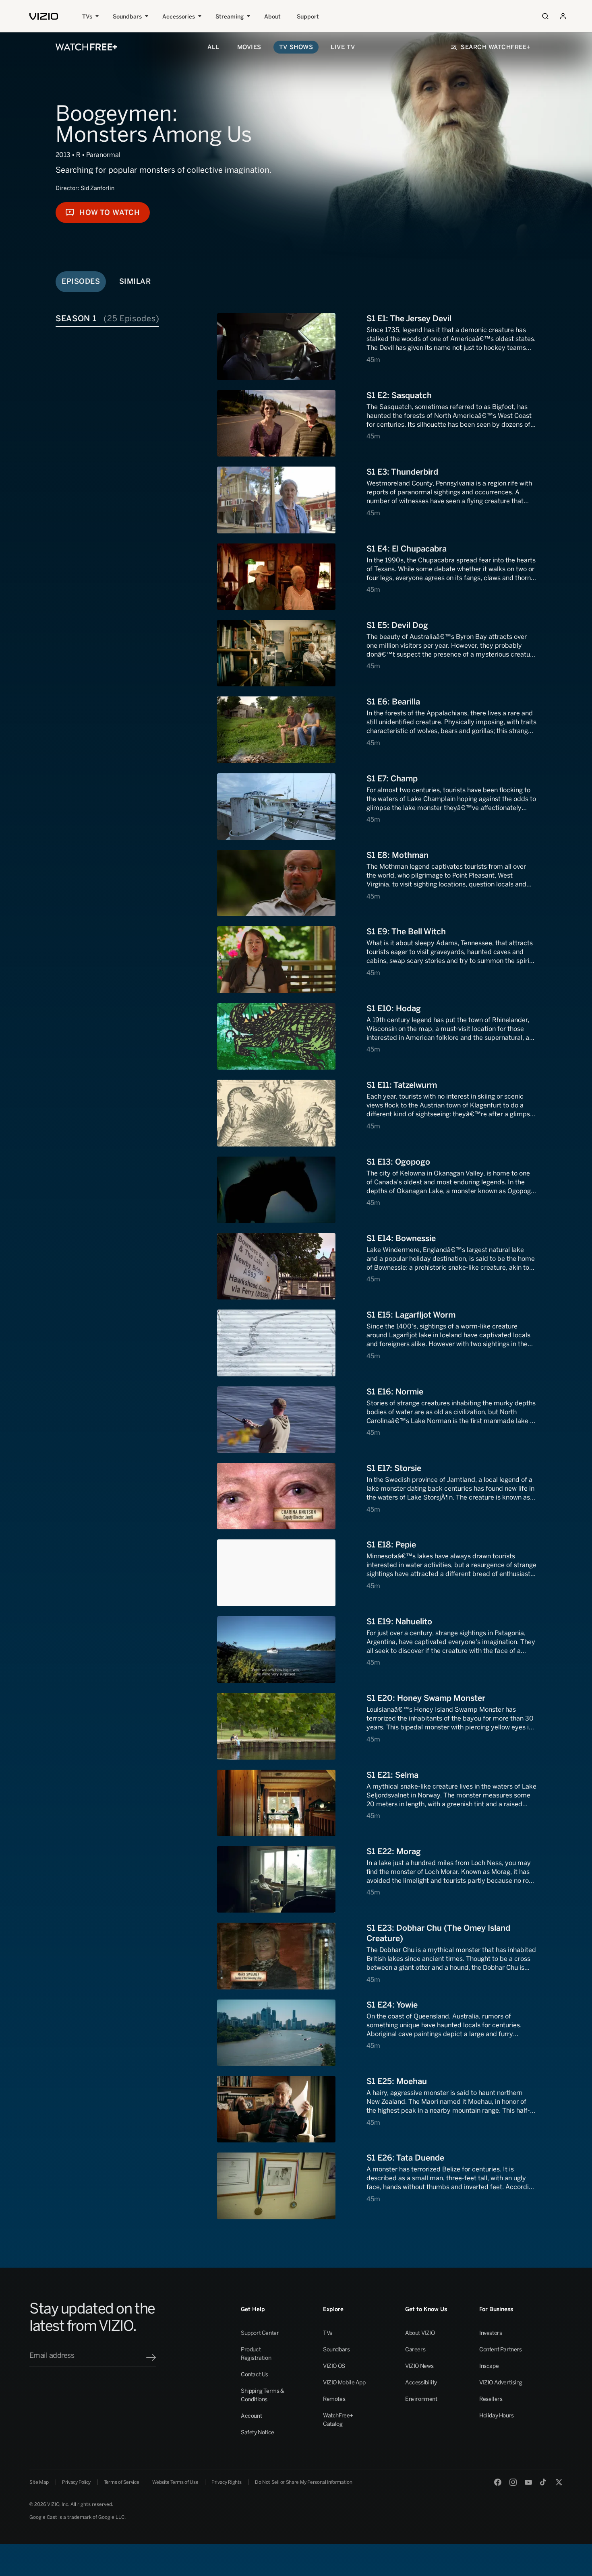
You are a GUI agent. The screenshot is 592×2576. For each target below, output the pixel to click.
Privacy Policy (76, 2482)
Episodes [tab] (81, 281)
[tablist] (135, 318)
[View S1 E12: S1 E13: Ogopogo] (377, 1190)
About (272, 17)
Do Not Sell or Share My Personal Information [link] (303, 2482)
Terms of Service (121, 2482)
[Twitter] (559, 2482)
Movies (249, 47)
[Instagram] (513, 2482)
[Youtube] (528, 2482)
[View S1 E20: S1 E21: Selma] (377, 1803)
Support (308, 17)
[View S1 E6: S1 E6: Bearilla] (377, 730)
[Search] (545, 16)
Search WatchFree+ (496, 47)
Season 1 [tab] (107, 318)
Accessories (179, 17)
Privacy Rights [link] (227, 2482)
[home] (44, 16)
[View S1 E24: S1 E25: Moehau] (377, 2109)
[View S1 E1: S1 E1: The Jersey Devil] (377, 346)
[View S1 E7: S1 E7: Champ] (377, 807)
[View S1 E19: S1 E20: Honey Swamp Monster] (377, 1726)
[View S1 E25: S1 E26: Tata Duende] (377, 2186)
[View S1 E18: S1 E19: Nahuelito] (377, 1650)
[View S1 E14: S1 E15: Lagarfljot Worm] (377, 1343)
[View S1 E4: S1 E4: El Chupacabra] (377, 577)
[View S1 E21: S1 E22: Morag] (377, 1879)
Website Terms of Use (175, 2482)
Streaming (230, 17)
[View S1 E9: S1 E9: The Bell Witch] (377, 960)
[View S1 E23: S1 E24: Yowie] (377, 2033)
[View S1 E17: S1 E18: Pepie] (377, 1573)
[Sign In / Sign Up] (563, 16)
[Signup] (151, 2357)
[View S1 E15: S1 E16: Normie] (377, 1420)
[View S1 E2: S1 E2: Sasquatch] (377, 423)
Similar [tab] (135, 281)
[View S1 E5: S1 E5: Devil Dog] (377, 653)
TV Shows (296, 47)
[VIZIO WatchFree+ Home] (86, 47)
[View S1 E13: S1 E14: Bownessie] (377, 1266)
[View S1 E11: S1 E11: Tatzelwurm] (377, 1113)
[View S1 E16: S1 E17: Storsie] (377, 1496)
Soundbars (127, 17)
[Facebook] (498, 2482)
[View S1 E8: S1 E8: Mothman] (377, 883)
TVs (87, 17)
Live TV (343, 47)
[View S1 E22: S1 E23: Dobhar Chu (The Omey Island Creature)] (377, 1956)
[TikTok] (544, 2482)
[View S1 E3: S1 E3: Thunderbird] (377, 500)
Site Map (39, 2482)
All (213, 47)
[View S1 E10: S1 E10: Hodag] (377, 1036)
